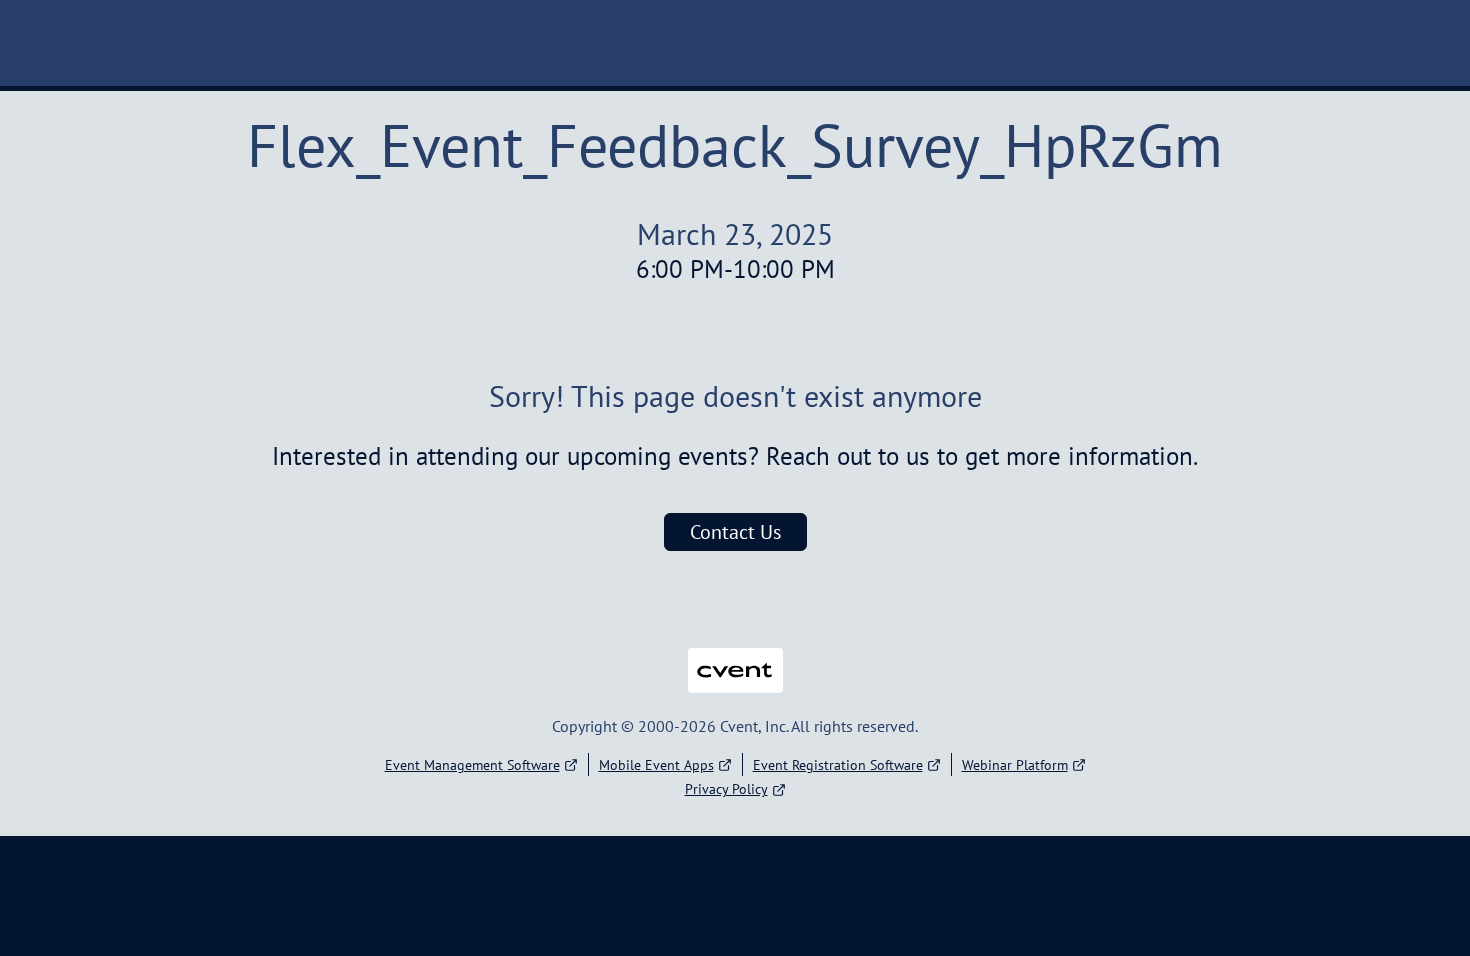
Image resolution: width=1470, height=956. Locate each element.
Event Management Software (472, 765)
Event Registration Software (838, 765)
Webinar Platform (1015, 765)
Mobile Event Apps (656, 765)
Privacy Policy (726, 789)
